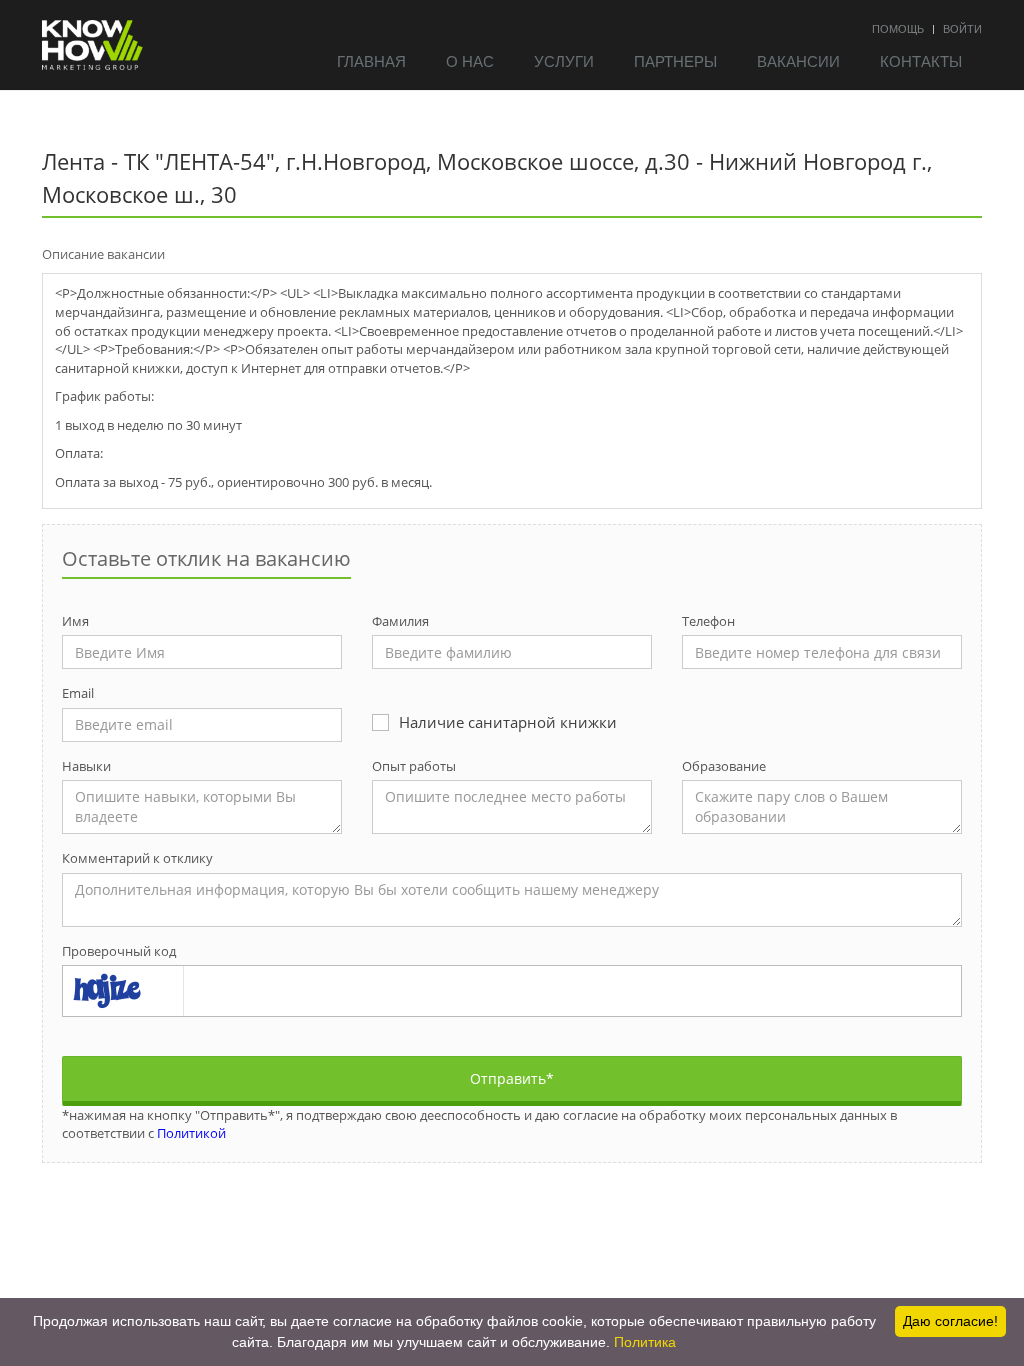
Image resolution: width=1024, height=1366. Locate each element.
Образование (724, 766)
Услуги (564, 60)
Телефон (708, 621)
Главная (371, 60)
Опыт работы (414, 766)
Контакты (921, 60)
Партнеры (675, 60)
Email (78, 693)
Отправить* (512, 1078)
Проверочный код (119, 951)
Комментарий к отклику (137, 858)
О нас (470, 60)
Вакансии (798, 60)
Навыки (86, 766)
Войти (962, 28)
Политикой (191, 1133)
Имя (75, 621)
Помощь (898, 28)
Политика (645, 1342)
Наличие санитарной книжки (508, 722)
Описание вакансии (103, 254)
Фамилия (400, 621)
